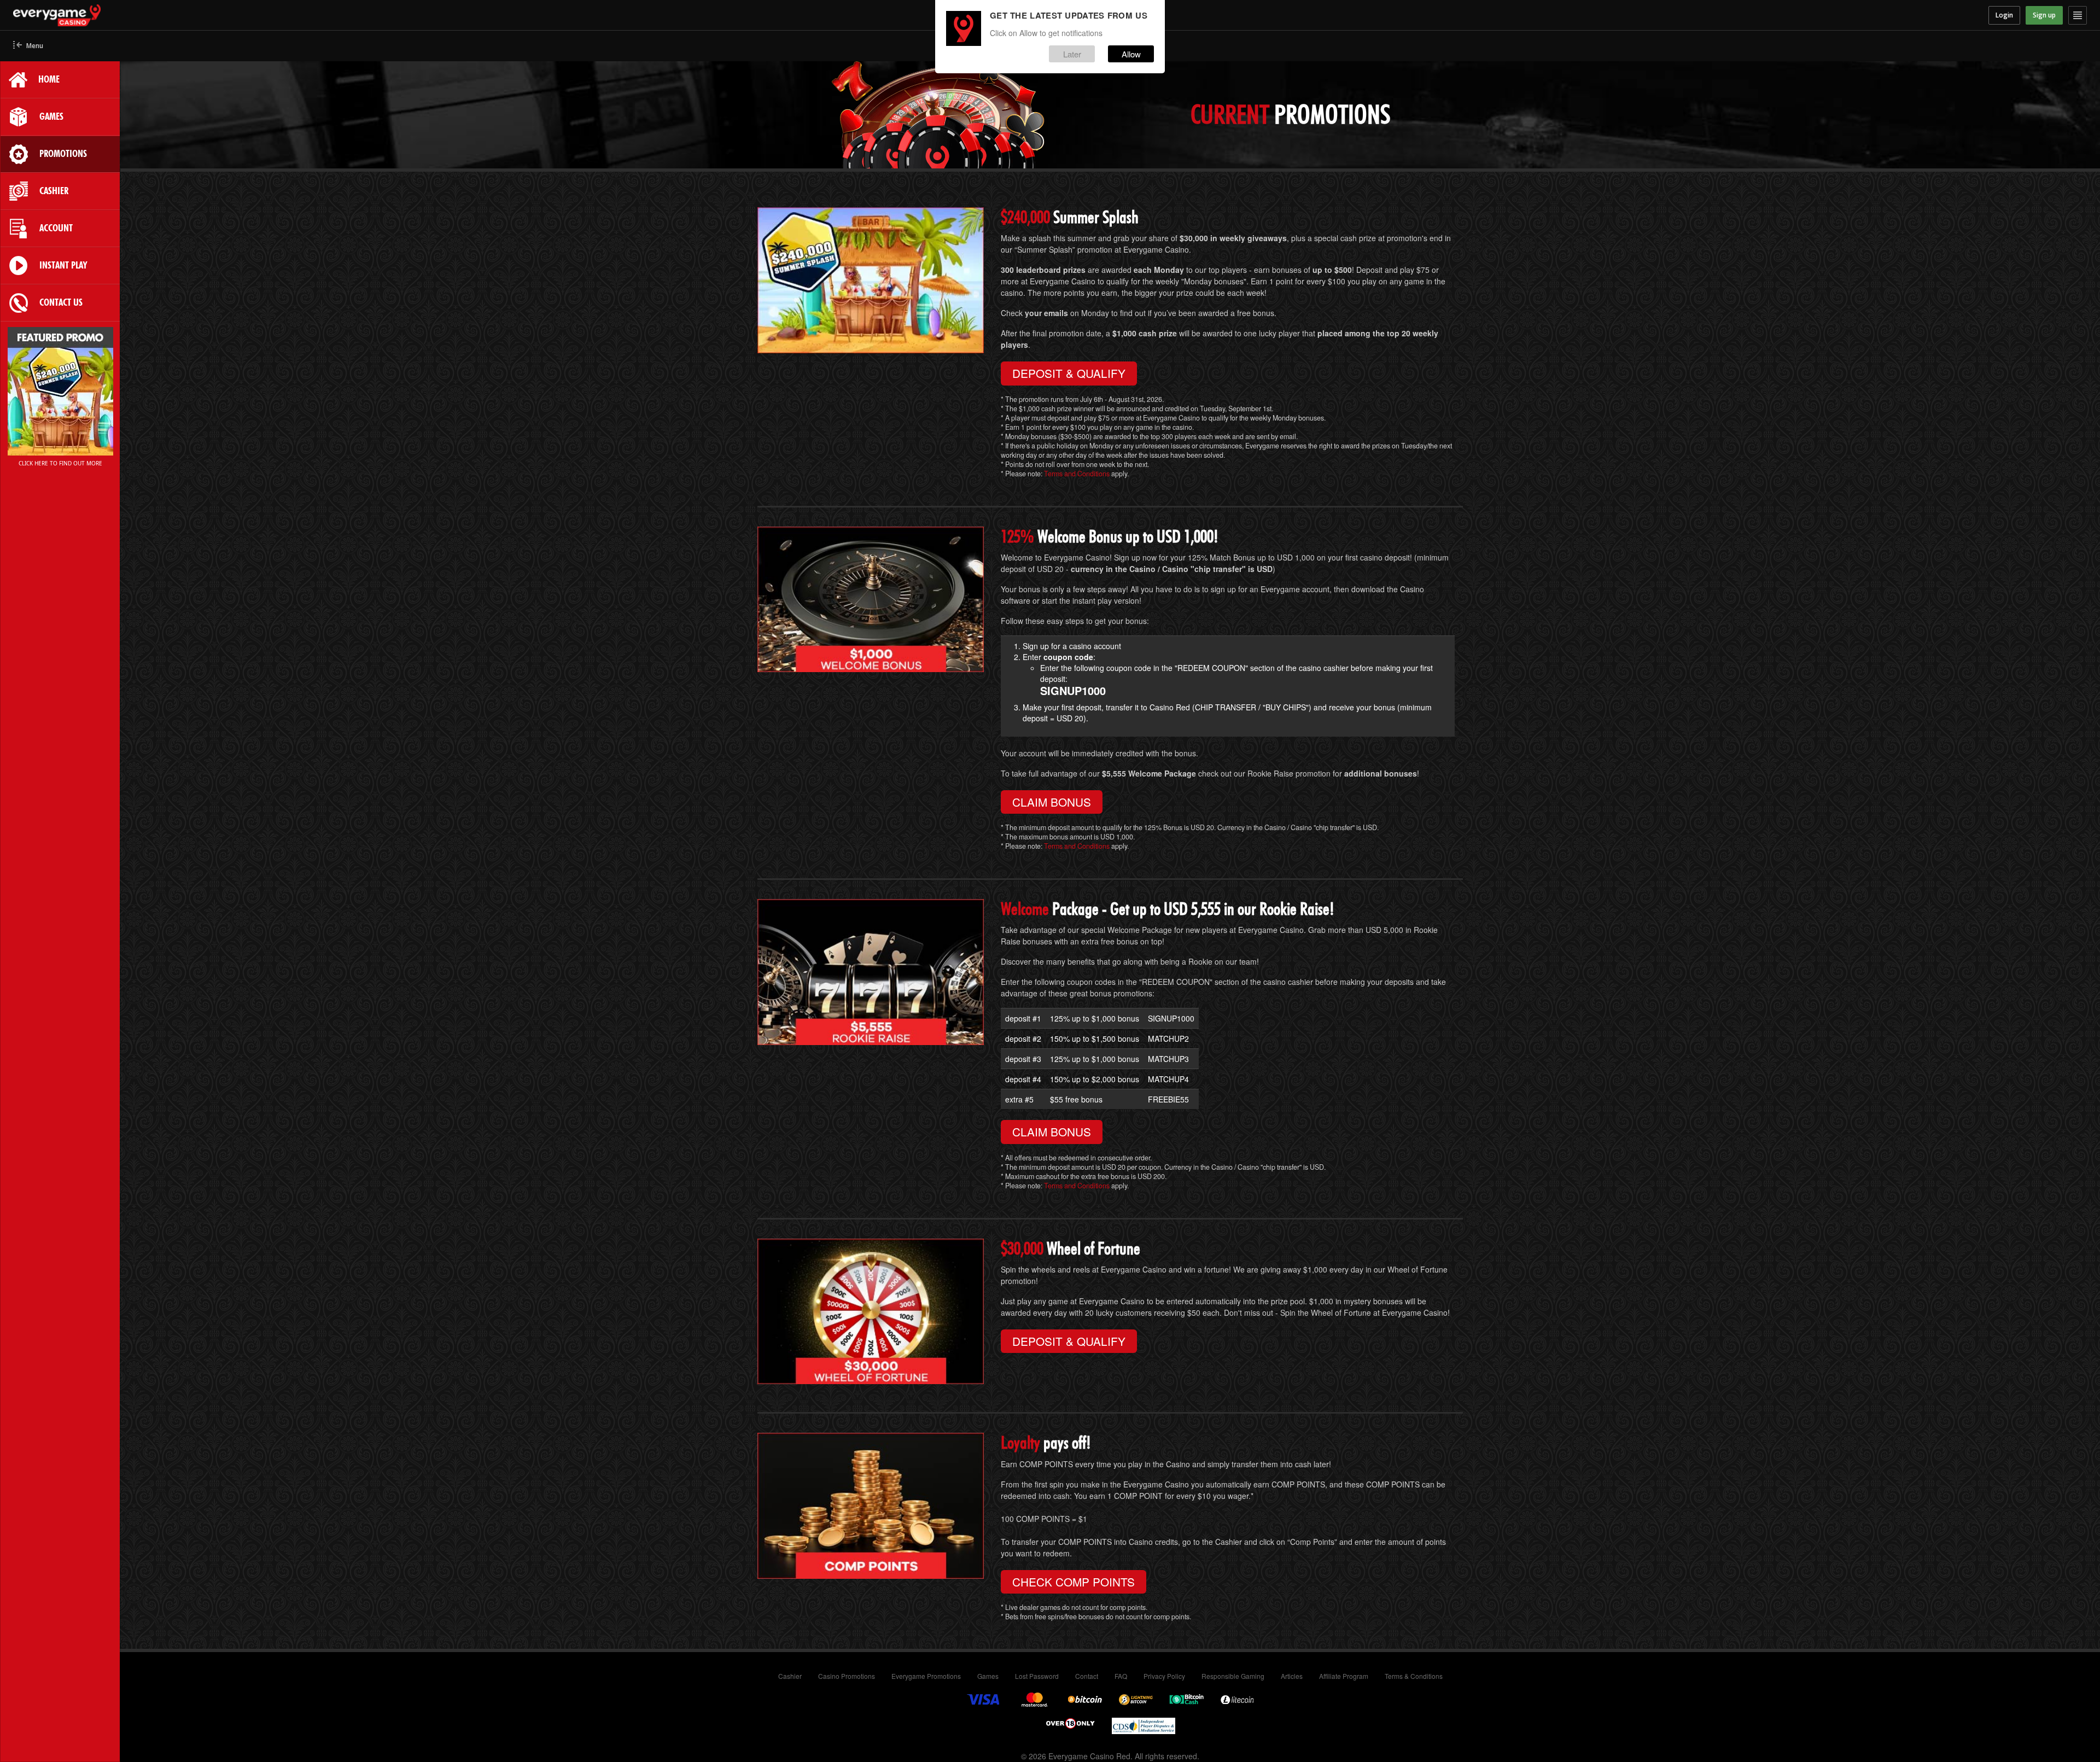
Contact (1087, 1676)
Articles (1292, 1676)
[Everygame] (272, 15)
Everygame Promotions (926, 1676)
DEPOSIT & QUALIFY (1069, 373)
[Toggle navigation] (2078, 15)
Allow (1131, 54)
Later (1072, 54)
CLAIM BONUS (1052, 802)
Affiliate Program (1344, 1676)
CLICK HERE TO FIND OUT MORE (60, 463)
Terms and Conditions (1077, 474)
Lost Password (1037, 1676)
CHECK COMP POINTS (1074, 1582)
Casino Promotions (847, 1676)
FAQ (1121, 1676)
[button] (28, 46)
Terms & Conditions (1414, 1676)
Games (988, 1676)
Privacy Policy (1164, 1676)
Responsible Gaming (1233, 1676)
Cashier (790, 1676)
